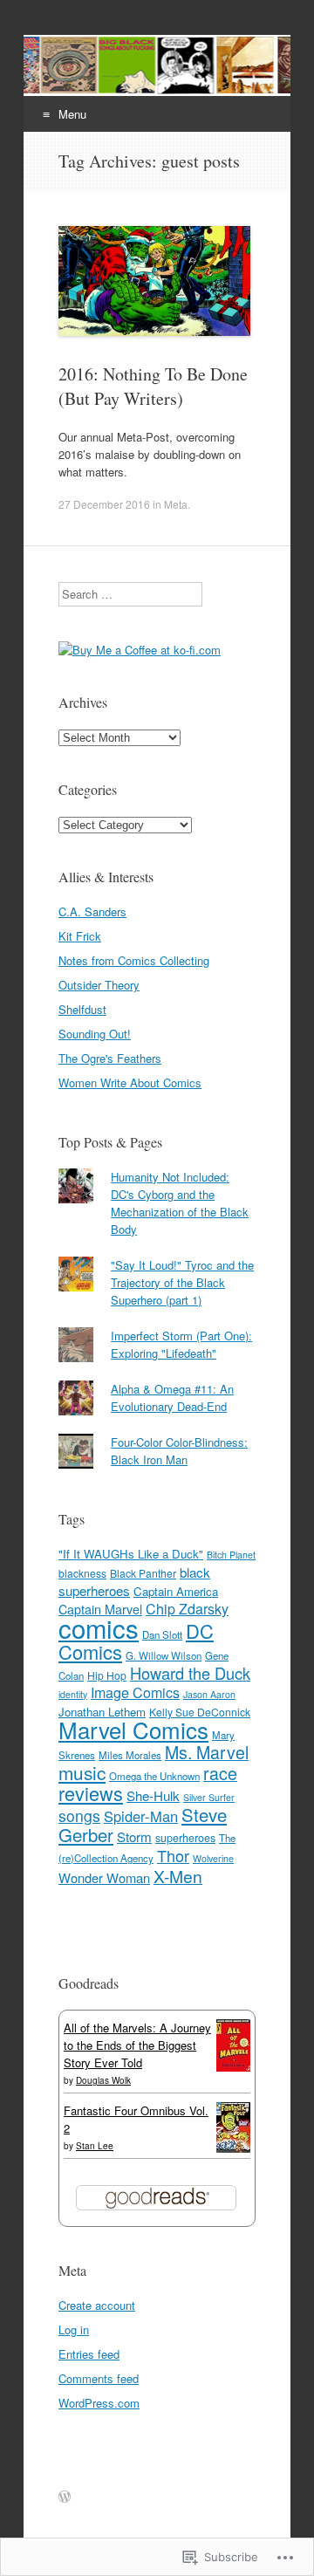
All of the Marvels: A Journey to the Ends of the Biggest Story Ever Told (137, 2045)
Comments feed (99, 2378)
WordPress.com (99, 2403)
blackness (82, 1573)
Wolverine (213, 1858)
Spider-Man (141, 1816)
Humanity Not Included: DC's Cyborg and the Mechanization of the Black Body (180, 1203)
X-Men (178, 1876)
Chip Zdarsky (187, 1609)
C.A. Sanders (92, 911)
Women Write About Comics (130, 1082)
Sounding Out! (95, 1034)
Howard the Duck (190, 1673)
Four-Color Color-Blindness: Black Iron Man (179, 1451)
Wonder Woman (104, 1877)
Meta (176, 504)
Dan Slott (162, 1634)
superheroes (185, 1838)
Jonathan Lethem (102, 1712)
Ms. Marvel (207, 1752)
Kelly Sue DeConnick (200, 1712)
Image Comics (135, 1692)
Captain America (176, 1591)
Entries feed (89, 2354)
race (220, 1773)
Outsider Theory (99, 985)
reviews (91, 1793)
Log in (74, 2329)
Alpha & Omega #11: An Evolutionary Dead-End (172, 1398)
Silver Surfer (209, 1797)
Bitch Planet (231, 1555)
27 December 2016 (104, 504)
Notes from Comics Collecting (134, 960)
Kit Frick (80, 936)
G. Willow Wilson (164, 1655)
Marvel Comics (133, 1729)
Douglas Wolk (103, 2080)
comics (99, 1627)
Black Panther (143, 1573)
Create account (97, 2305)
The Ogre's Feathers (110, 1058)
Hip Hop (107, 1675)
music (82, 1772)
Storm (134, 1836)
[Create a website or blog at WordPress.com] (65, 2497)
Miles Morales (130, 1755)
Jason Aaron (209, 1694)
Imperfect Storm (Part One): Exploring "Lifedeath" (181, 1344)
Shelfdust (82, 1009)
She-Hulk (153, 1795)
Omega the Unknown (154, 1776)
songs (79, 1816)
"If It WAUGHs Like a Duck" (131, 1554)
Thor (173, 1855)
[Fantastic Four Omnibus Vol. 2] (233, 2148)
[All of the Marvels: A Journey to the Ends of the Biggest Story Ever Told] (233, 2067)
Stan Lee (95, 2146)
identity (73, 1694)
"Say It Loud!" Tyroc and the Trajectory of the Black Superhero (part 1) (182, 1282)
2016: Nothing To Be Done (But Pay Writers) (153, 386)
